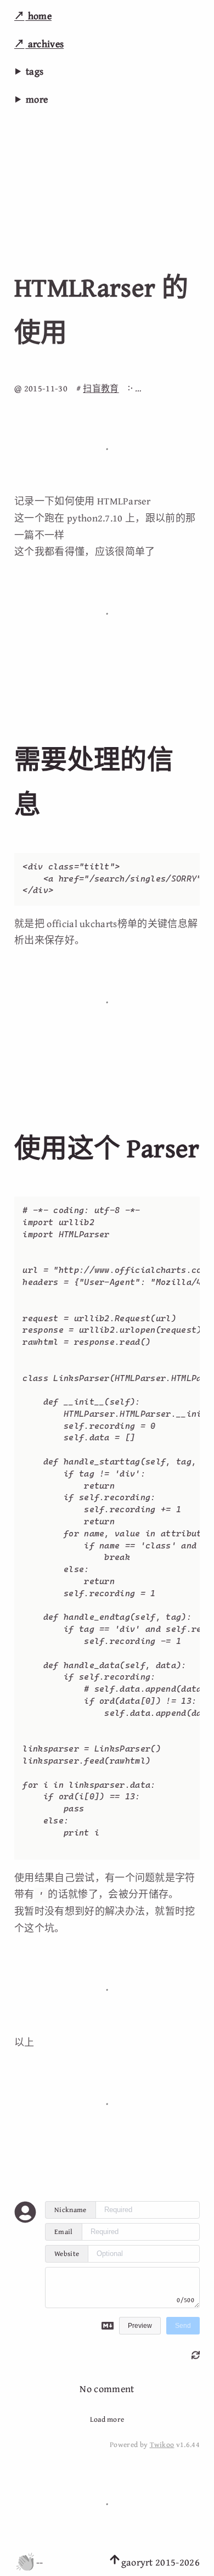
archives (44, 44)
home (38, 16)
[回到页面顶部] (115, 2562)
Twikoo (162, 2444)
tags (35, 71)
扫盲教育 (101, 388)
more (37, 99)
